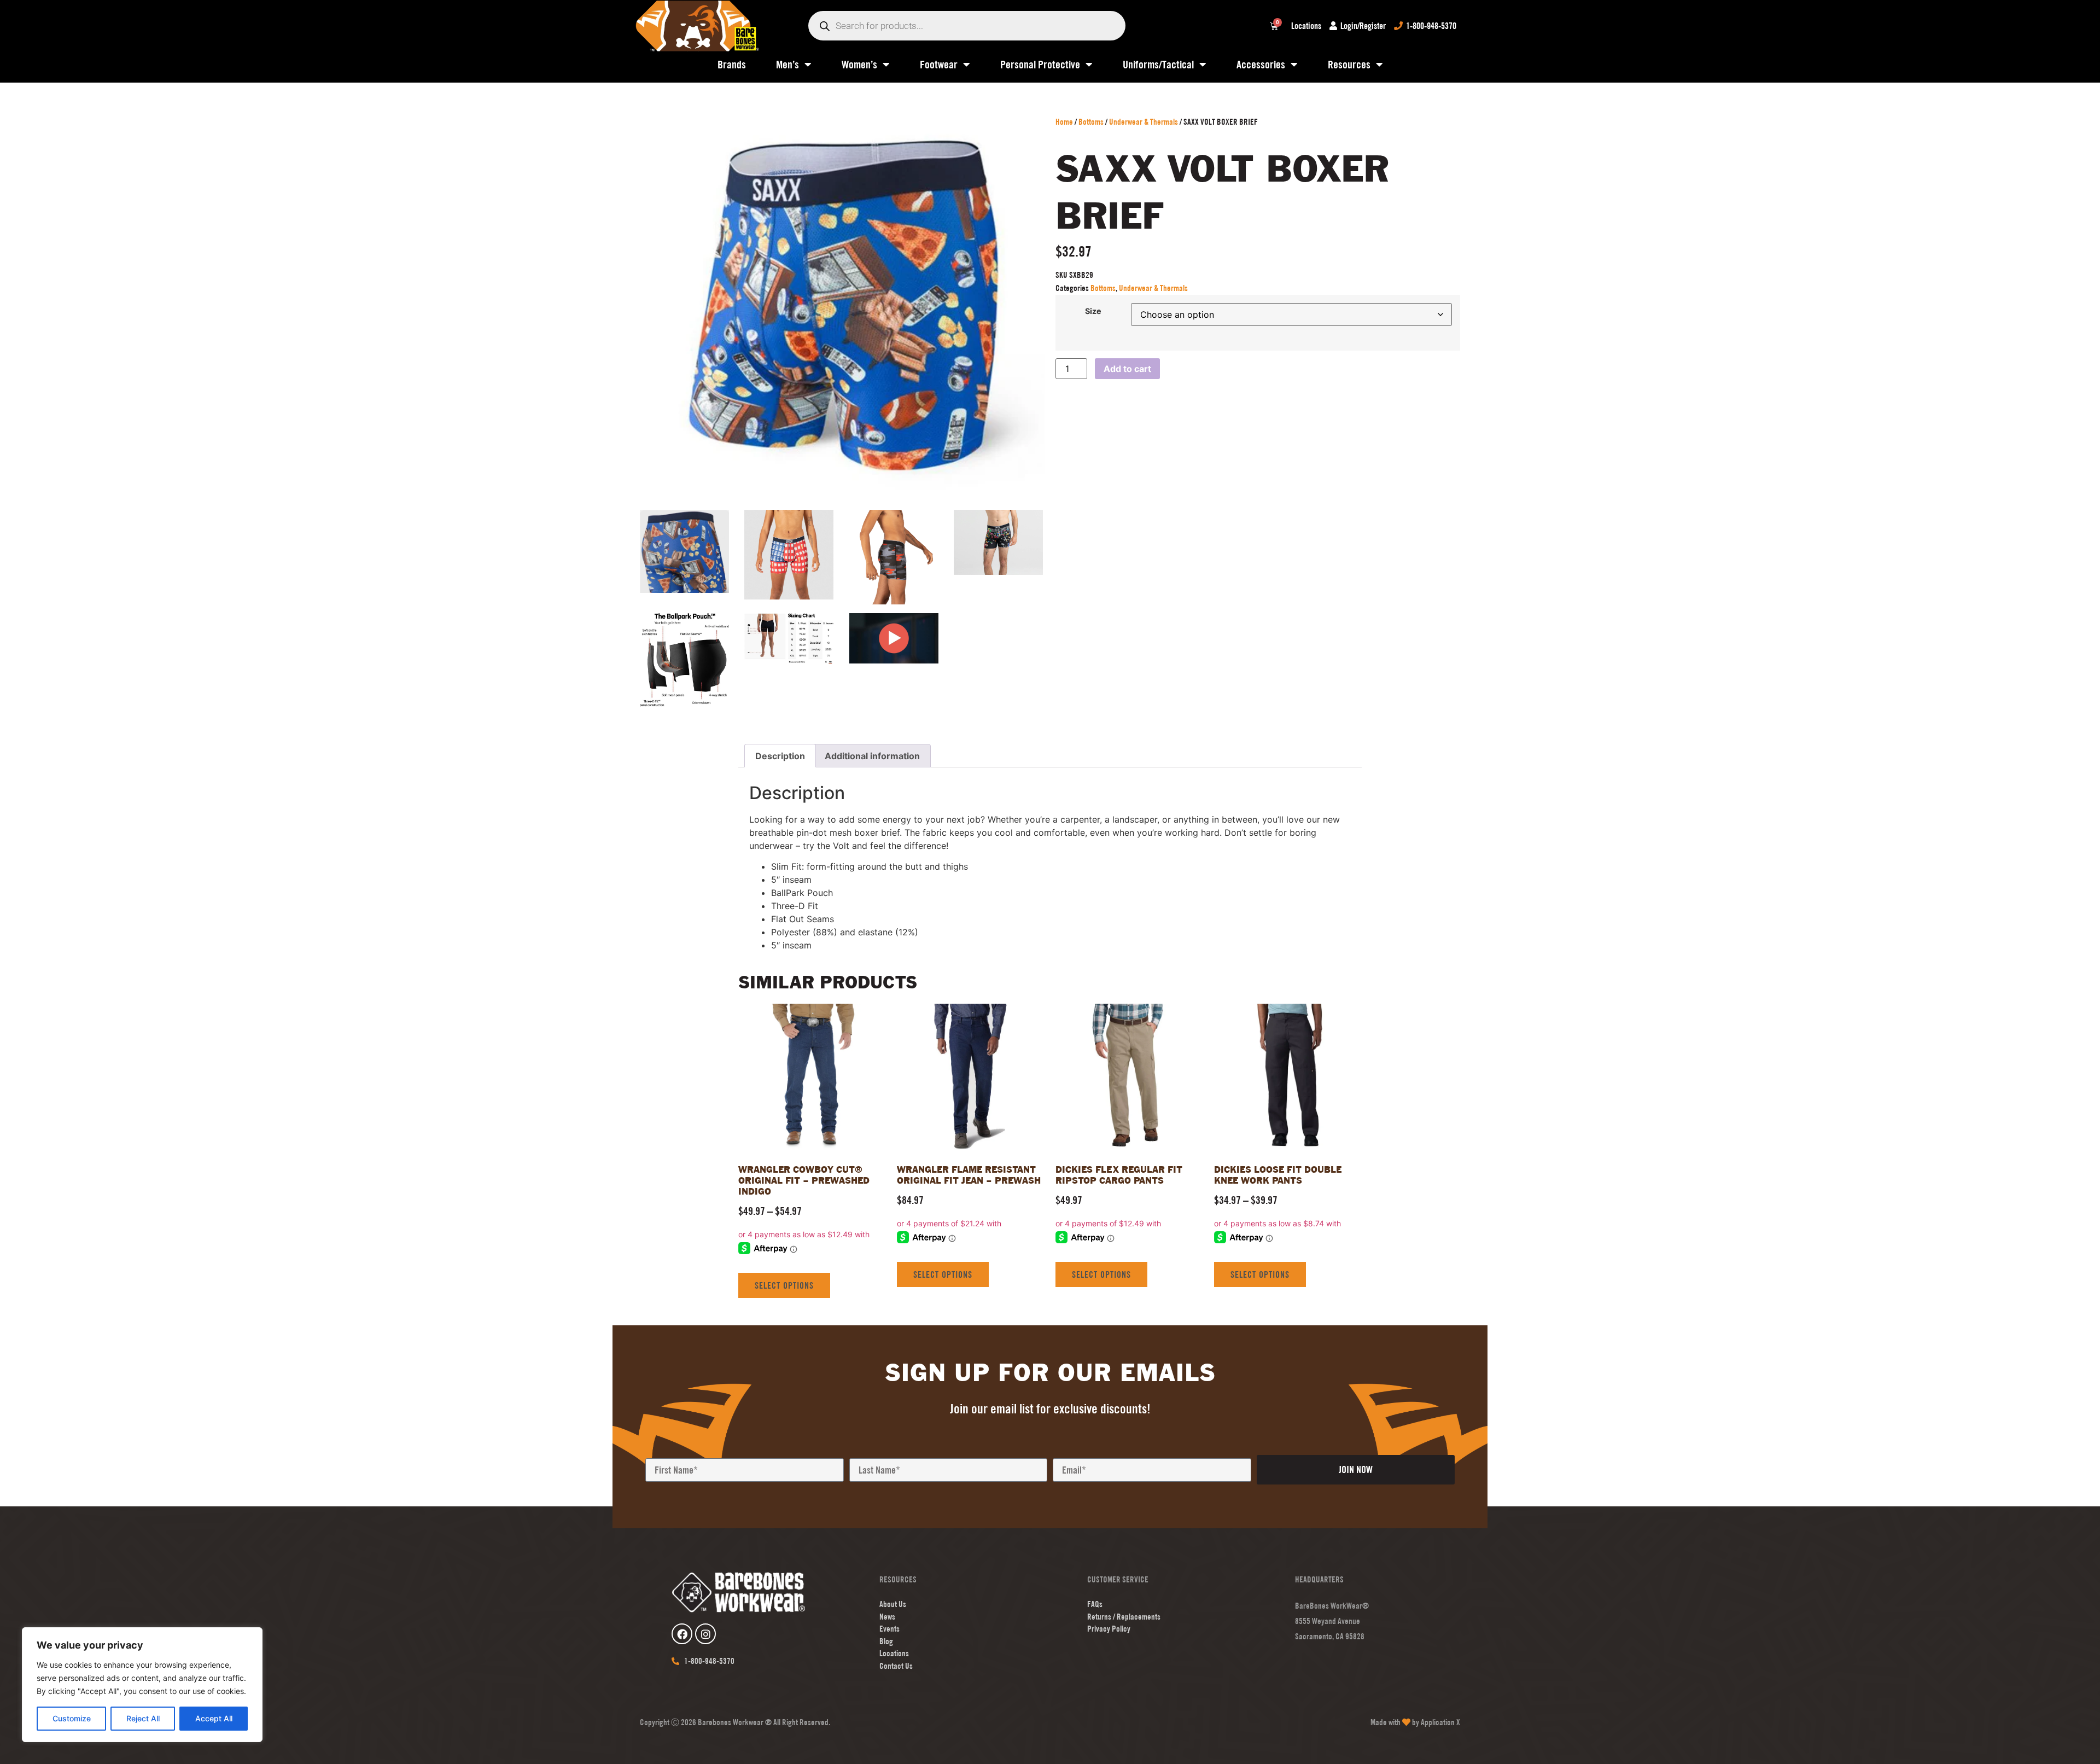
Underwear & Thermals (1144, 122)
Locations (1306, 26)
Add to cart (1127, 369)
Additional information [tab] (872, 756)
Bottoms (1091, 122)
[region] (142, 1685)
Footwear (939, 64)
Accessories (1261, 64)
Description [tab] (780, 756)
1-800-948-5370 (1431, 26)
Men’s (787, 64)
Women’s (859, 64)
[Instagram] (705, 1634)
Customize (72, 1718)
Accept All (214, 1718)
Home (1064, 122)
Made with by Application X (1415, 1722)
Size (1093, 311)
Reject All (143, 1718)
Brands (732, 64)
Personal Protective (1040, 64)
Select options (784, 1285)
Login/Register (1363, 26)
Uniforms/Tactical (1158, 64)
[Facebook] (682, 1634)
